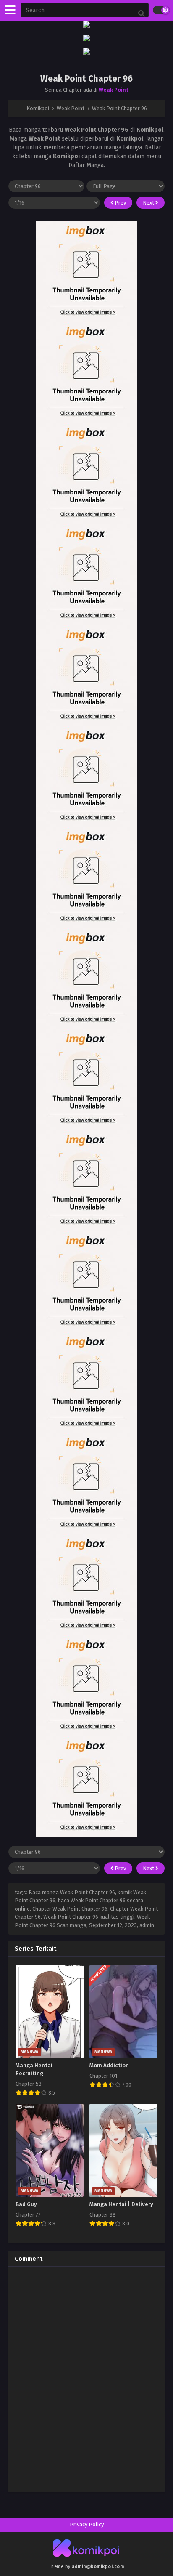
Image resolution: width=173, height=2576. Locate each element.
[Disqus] (86, 2378)
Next (149, 203)
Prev (120, 203)
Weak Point (114, 90)
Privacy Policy (87, 2524)
